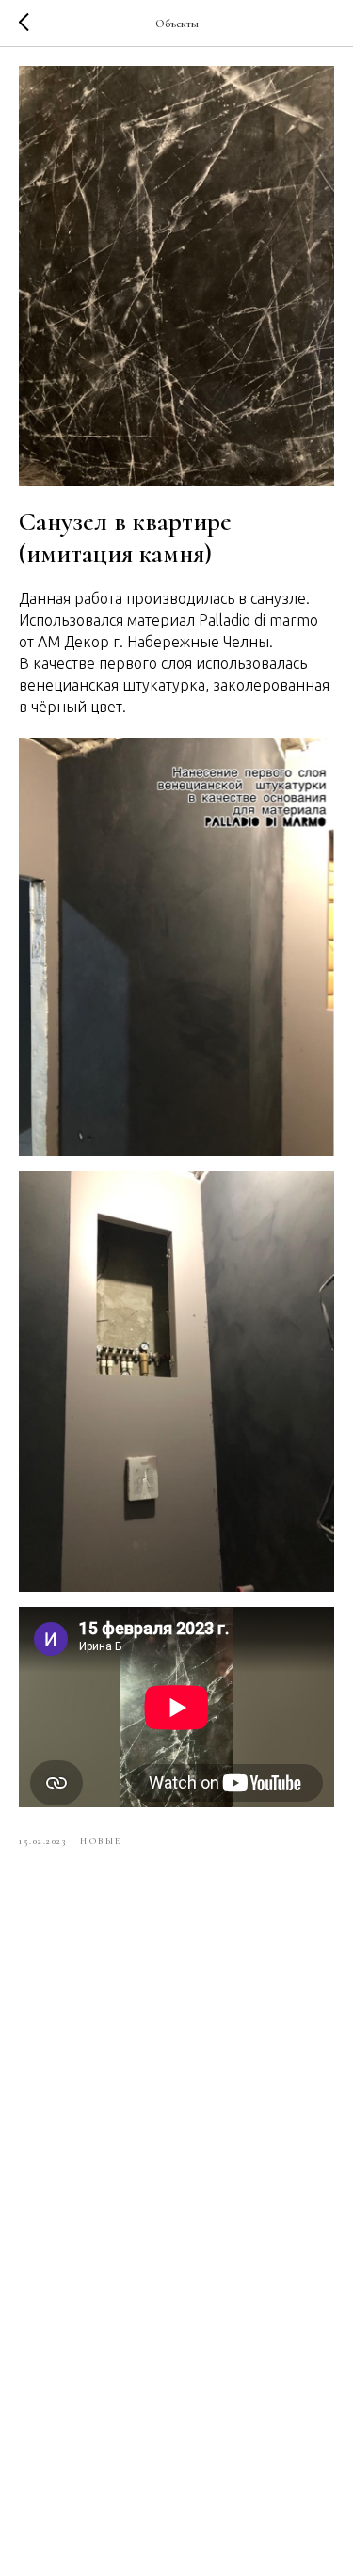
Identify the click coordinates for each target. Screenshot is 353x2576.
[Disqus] (176, 2125)
